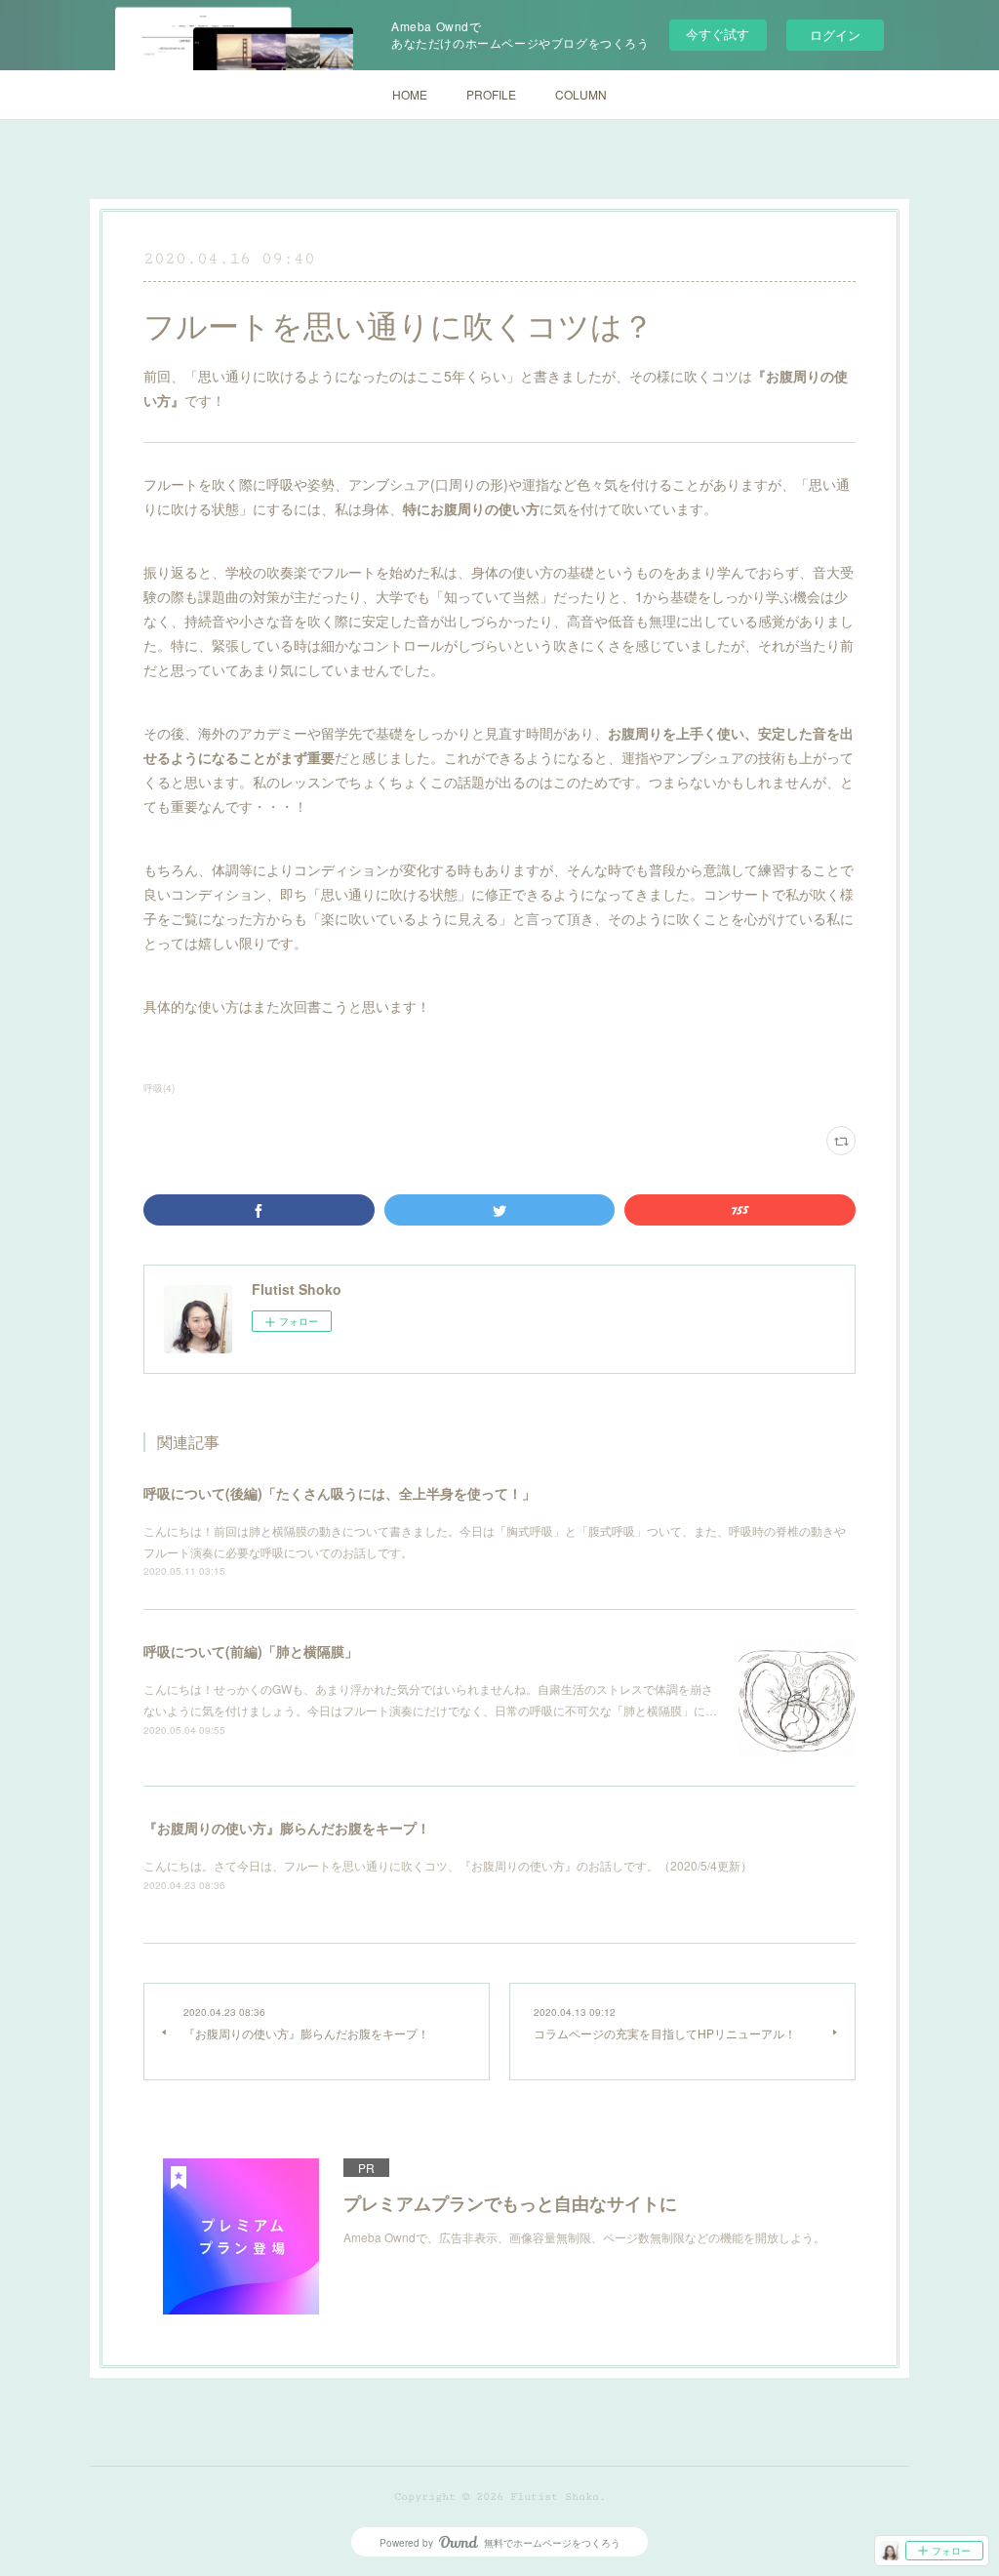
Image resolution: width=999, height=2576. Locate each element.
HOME (410, 94)
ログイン (835, 35)
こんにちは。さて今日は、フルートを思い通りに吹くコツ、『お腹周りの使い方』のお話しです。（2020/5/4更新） (448, 1865)
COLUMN (581, 94)
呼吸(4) (159, 1088)
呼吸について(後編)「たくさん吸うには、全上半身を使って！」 (340, 1493)
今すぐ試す (718, 34)
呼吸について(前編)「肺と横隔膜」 (251, 1651)
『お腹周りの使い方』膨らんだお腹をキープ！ (287, 1828)
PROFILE (491, 94)
